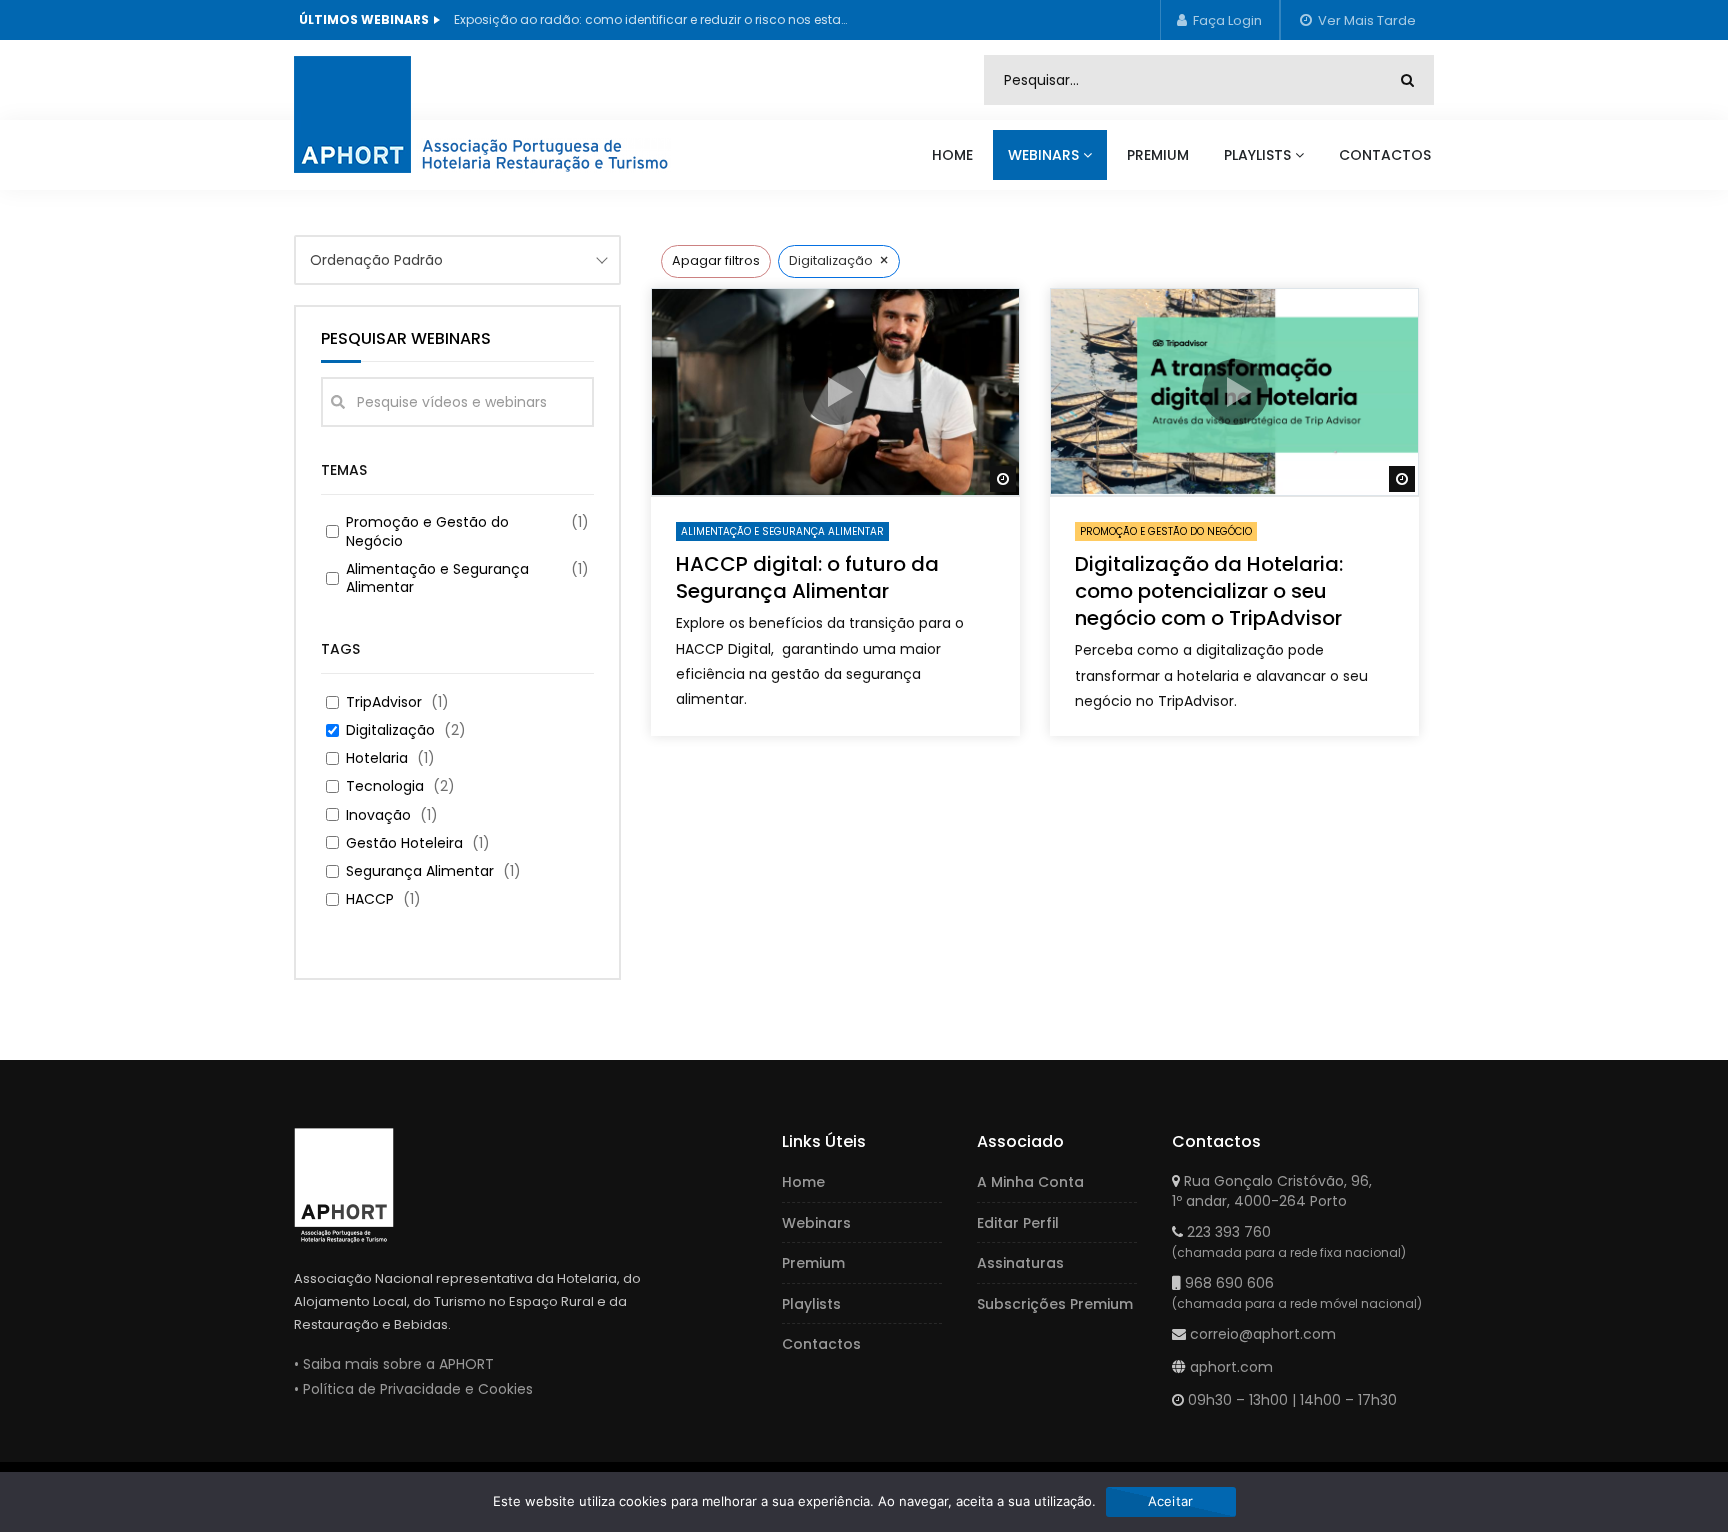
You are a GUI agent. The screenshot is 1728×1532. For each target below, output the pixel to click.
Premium (1158, 155)
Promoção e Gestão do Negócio (427, 531)
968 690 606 (1229, 1283)
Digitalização (390, 730)
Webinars (1043, 155)
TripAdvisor (384, 702)
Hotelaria (377, 758)
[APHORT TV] (504, 110)
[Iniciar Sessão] (1220, 20)
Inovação (378, 815)
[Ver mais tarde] (1357, 20)
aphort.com (1231, 1367)
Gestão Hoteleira (404, 843)
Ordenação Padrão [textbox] (376, 260)
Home (952, 155)
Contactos (1385, 155)
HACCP (370, 899)
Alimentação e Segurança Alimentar (437, 578)
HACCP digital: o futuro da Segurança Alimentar (807, 577)
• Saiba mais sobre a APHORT (394, 1364)
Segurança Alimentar (420, 871)
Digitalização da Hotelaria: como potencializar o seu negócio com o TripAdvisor (1209, 591)
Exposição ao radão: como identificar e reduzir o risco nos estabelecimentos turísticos (654, 19)
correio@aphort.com (1263, 1334)
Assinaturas (1020, 1263)
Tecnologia (385, 786)
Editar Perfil (1018, 1223)
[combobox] (457, 260)
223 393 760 (1229, 1232)
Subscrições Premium (1055, 1304)
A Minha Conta (1030, 1182)
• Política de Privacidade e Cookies (413, 1389)
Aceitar (1171, 1501)
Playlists (1257, 155)
